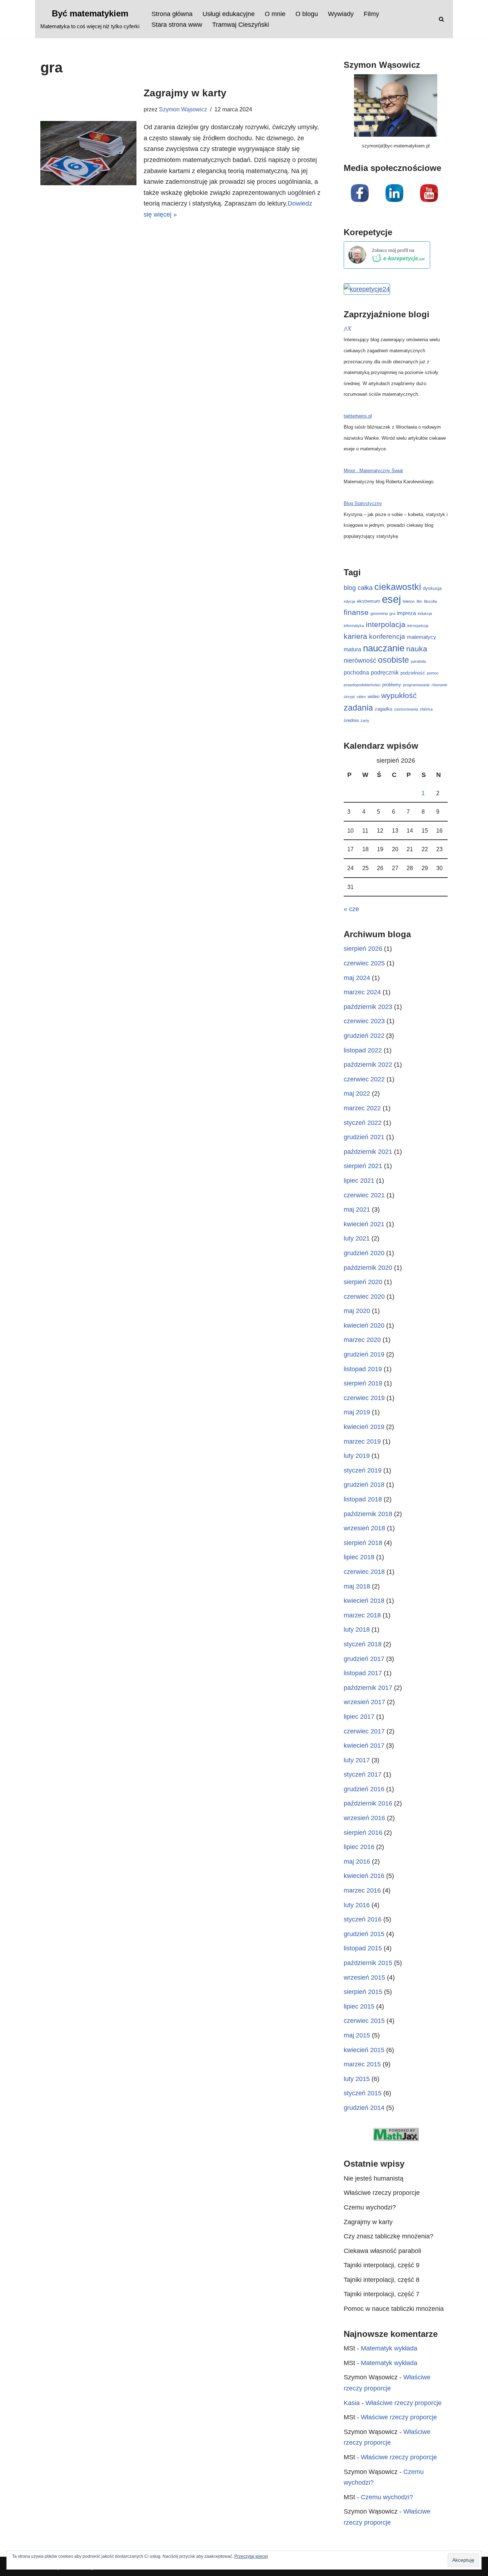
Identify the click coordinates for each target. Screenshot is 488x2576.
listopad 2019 (363, 1369)
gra (392, 613)
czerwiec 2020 (364, 1297)
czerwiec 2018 (364, 1572)
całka (365, 588)
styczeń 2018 (363, 1644)
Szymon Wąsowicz (183, 109)
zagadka (384, 709)
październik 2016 (368, 1803)
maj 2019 (357, 1412)
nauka (417, 649)
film (419, 601)
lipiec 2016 (359, 1847)
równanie (439, 685)
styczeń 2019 (363, 1470)
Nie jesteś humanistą (374, 2178)
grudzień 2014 (364, 2108)
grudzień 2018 (364, 1485)
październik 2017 (368, 1688)
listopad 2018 (363, 1499)
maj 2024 (357, 978)
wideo (374, 696)
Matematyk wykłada (389, 2348)
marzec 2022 (362, 1108)
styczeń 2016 (363, 1919)
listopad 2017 (363, 1673)
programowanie (416, 685)
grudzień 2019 (364, 1354)
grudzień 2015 (364, 1934)
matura (352, 649)
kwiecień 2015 (364, 2050)
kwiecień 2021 (364, 1224)
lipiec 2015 (359, 2006)
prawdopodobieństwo (362, 685)
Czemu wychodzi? (370, 2207)
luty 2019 (357, 1456)
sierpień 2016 (363, 1833)
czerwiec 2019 (364, 1398)
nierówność (360, 661)
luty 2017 (357, 1760)
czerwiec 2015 (364, 2021)
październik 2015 (368, 1963)
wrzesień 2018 (364, 1528)
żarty (365, 721)
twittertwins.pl (358, 416)
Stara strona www (177, 25)
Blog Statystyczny (363, 503)
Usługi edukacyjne (229, 14)
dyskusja (432, 588)
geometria (379, 613)
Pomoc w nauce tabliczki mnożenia (394, 2309)
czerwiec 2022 (364, 1079)
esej (391, 599)
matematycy (422, 637)
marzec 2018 (362, 1615)
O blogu (307, 14)
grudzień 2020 (364, 1253)
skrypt (349, 697)
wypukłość (399, 695)
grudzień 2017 (364, 1659)
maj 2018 (357, 1586)
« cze (351, 909)
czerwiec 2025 (364, 963)
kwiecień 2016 (364, 1876)
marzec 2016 (362, 1890)
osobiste (394, 660)
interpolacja (386, 624)
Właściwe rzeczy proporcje (382, 2193)
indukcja (425, 613)
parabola (418, 661)
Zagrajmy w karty (185, 93)
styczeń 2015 (363, 2093)
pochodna (356, 672)
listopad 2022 (363, 1050)
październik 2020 (368, 1268)
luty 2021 (357, 1238)
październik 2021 (368, 1152)
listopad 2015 (363, 1948)
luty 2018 (357, 1630)
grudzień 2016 (364, 1789)
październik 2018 (368, 1514)
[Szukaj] (441, 19)
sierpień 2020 (363, 1282)
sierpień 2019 (363, 1383)
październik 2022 (368, 1065)
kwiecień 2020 (364, 1325)
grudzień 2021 (364, 1137)
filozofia (430, 601)
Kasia (352, 2403)
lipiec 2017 (359, 1717)
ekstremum (369, 601)
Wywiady (341, 14)
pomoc (433, 673)
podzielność (413, 673)
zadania (358, 708)
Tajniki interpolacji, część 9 (382, 2265)
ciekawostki (398, 587)
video (361, 697)
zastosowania (406, 709)
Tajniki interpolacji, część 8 (382, 2280)
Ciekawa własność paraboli (382, 2251)
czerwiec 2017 (364, 1731)
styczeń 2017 (363, 1774)
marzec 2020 (362, 1340)
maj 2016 (357, 1862)
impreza (406, 613)
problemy (392, 685)
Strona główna (172, 14)
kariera (355, 636)
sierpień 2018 (363, 1543)
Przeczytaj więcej (251, 2556)
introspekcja (418, 626)
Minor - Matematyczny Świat (373, 471)
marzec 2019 (362, 1441)
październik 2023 (368, 1007)
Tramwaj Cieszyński (241, 25)
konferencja (387, 637)
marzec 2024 (362, 992)
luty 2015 (357, 2079)
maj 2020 (357, 1311)
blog (350, 588)
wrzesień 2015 (364, 1978)
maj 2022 (357, 1093)
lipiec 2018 (359, 1557)
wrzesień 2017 (364, 1702)
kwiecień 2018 (364, 1601)
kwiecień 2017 (364, 1746)
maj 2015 (357, 2035)
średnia (351, 720)
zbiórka (426, 709)
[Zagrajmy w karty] (88, 153)
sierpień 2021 (363, 1166)
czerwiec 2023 (364, 1021)
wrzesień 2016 (364, 1818)
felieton (409, 601)
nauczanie (384, 648)
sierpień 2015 (363, 1992)
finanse (356, 612)
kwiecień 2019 (364, 1427)
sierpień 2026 (363, 949)
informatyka (354, 626)
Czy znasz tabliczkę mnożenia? (389, 2236)
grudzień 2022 (364, 1036)
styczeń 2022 (363, 1123)
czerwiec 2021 (364, 1195)
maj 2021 (357, 1209)
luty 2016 (357, 1905)
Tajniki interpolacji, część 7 (382, 2294)
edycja (349, 601)
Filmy (371, 14)
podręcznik (385, 672)
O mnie (275, 14)
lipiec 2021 (359, 1181)
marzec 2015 (362, 2064)
